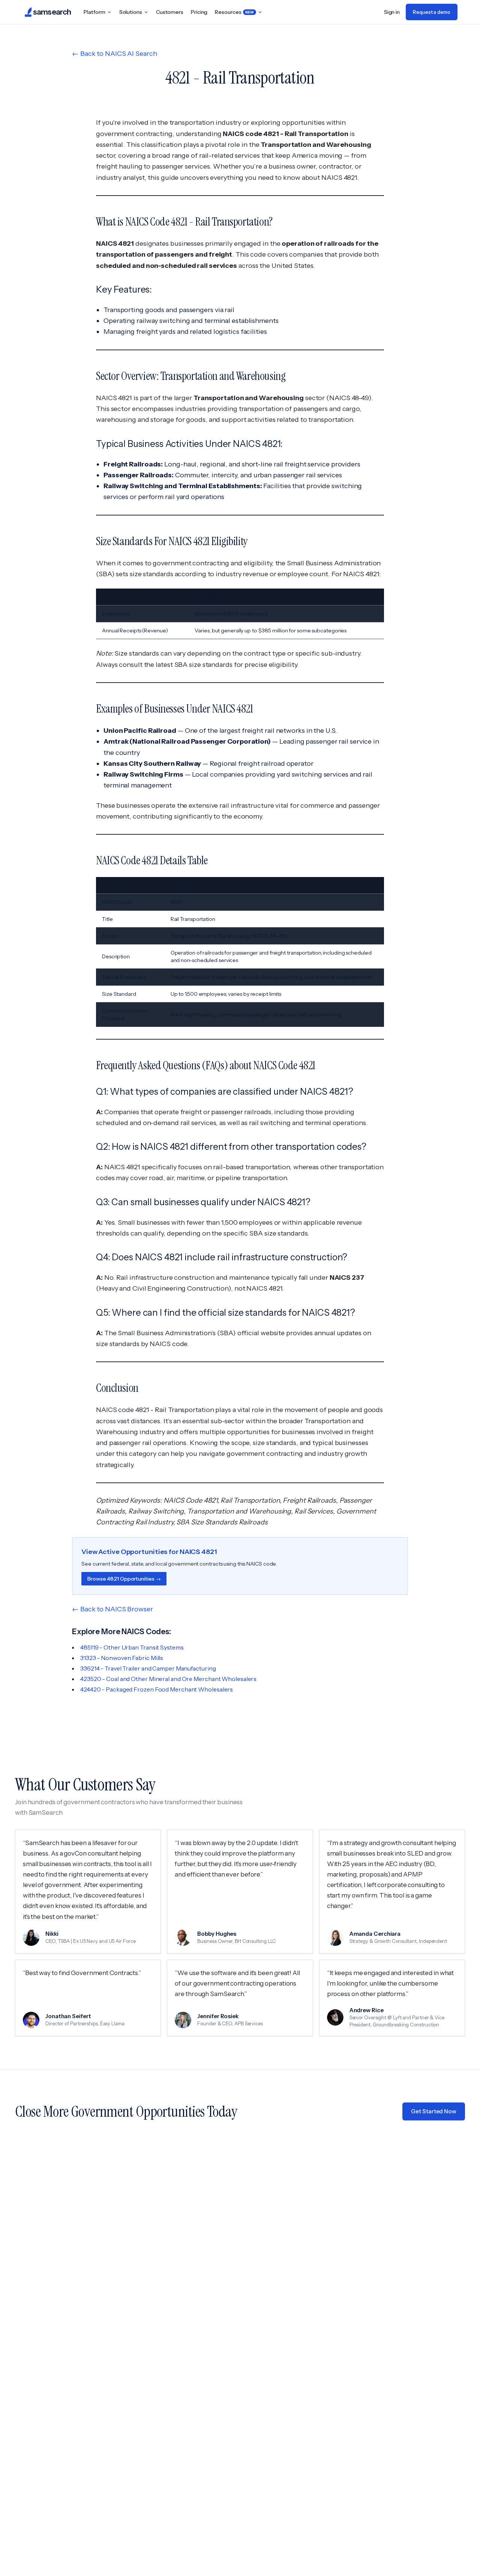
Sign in (392, 12)
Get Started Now (434, 2111)
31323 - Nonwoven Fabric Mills (122, 1658)
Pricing (199, 12)
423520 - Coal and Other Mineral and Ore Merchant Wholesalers (168, 1679)
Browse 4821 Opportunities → (124, 1579)
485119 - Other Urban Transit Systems (132, 1647)
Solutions (131, 12)
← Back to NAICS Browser (112, 1609)
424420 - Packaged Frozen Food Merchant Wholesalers (157, 1689)
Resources (234, 12)
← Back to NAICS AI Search (115, 54)
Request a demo (432, 12)
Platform (94, 12)
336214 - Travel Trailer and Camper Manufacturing (148, 1668)
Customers (170, 12)
